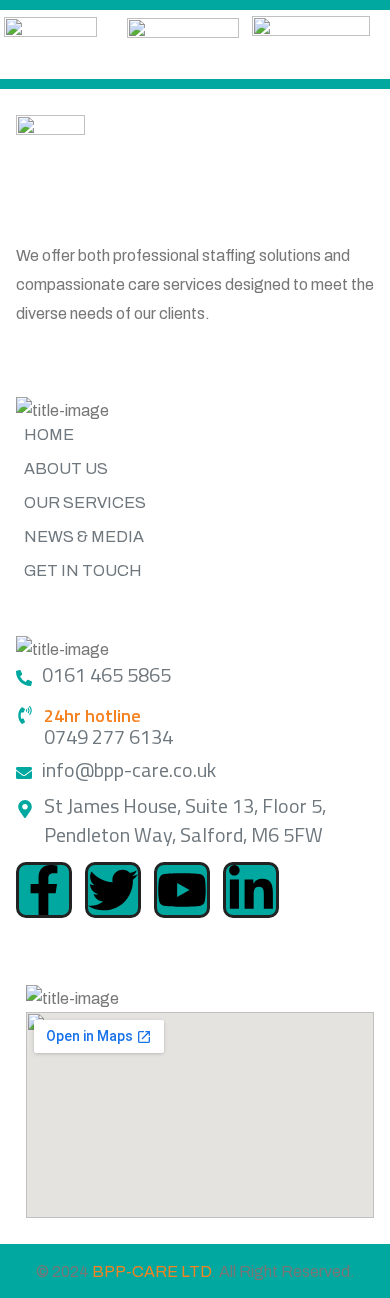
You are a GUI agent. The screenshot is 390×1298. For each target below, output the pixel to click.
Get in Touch (83, 570)
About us (66, 468)
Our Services (85, 502)
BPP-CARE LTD (151, 1271)
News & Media (84, 536)
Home (49, 434)
